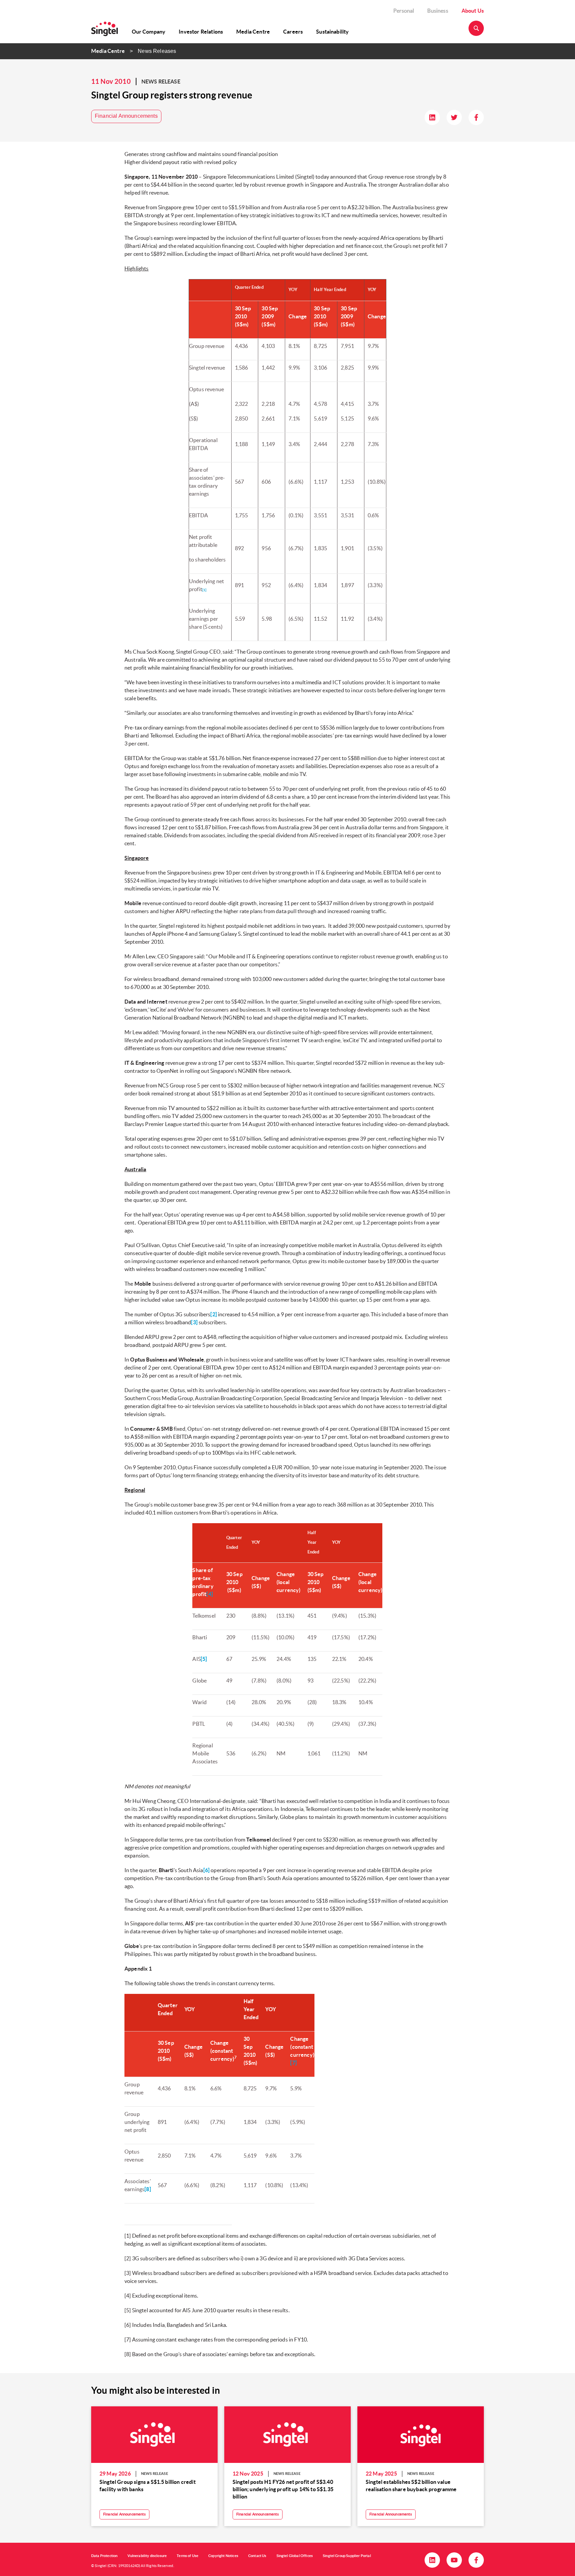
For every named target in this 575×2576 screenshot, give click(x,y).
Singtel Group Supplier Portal (347, 2556)
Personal (404, 11)
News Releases (157, 51)
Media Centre (253, 32)
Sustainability (332, 32)
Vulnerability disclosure (147, 2556)
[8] (148, 2189)
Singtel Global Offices (295, 2556)
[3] (194, 1322)
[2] (213, 1314)
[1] (204, 590)
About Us (473, 11)
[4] (209, 1594)
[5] (204, 1659)
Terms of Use (188, 2556)
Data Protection (104, 2556)
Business (438, 11)
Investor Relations (201, 32)
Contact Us (257, 2556)
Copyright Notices (223, 2556)
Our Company (149, 32)
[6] (206, 1870)
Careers (293, 32)
